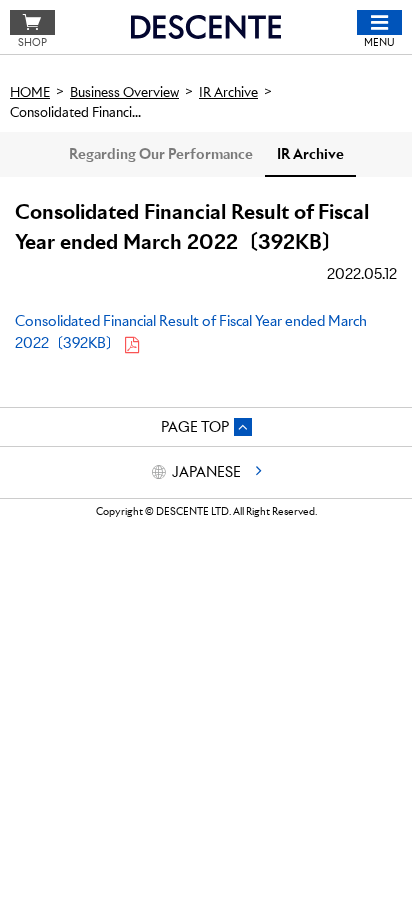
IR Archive (310, 154)
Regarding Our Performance (161, 154)
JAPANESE (206, 472)
